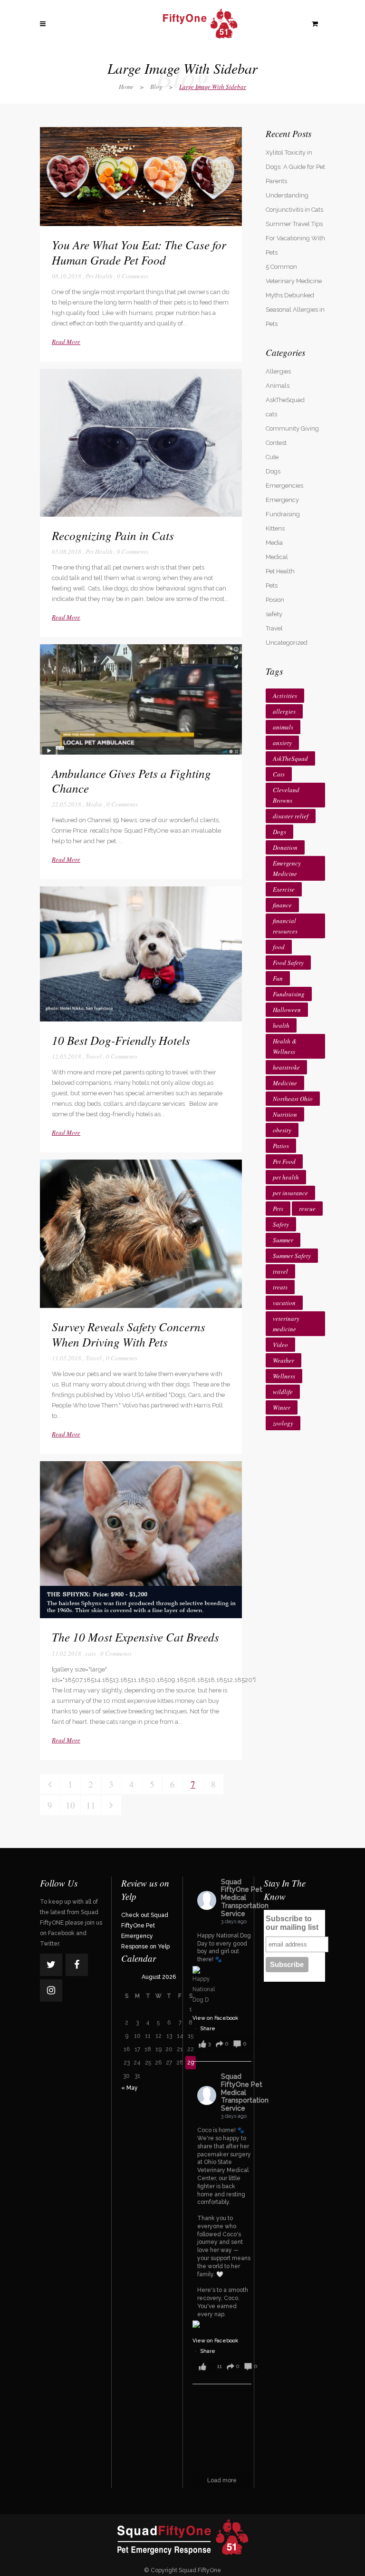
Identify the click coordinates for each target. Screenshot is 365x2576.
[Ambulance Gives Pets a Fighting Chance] (141, 699)
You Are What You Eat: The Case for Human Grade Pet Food (139, 252)
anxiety (282, 743)
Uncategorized (287, 643)
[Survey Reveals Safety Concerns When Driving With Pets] (141, 1234)
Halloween (287, 1010)
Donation (285, 847)
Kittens (275, 528)
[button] (226, 2044)
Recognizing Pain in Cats (113, 535)
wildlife (283, 1392)
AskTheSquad (285, 400)
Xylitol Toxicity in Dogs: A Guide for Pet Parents (295, 167)
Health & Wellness (285, 1046)
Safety (281, 1224)
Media (94, 804)
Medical (277, 557)
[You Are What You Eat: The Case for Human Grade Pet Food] (141, 177)
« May (130, 2088)
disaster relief (291, 816)
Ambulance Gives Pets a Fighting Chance (131, 781)
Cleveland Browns (286, 795)
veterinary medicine (286, 1324)
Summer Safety (292, 1256)
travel (280, 1271)
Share (208, 2029)
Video (280, 1345)
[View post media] (204, 1986)
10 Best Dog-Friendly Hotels (121, 1040)
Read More (66, 342)
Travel (94, 1056)
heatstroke (286, 1067)
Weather (283, 1360)
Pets (272, 585)
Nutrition (285, 1114)
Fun (278, 978)
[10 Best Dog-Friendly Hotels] (141, 954)
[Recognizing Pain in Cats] (141, 443)
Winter (282, 1407)
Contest (276, 443)
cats (91, 1653)
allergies (284, 711)
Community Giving (292, 428)
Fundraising (283, 514)
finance (282, 905)
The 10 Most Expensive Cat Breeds (135, 1637)
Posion (275, 600)
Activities (285, 696)
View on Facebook (215, 2018)
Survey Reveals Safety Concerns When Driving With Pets (129, 1334)
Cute (272, 457)
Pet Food (284, 1161)
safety (274, 614)
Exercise (284, 889)
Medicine (285, 1083)
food (279, 947)
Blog (156, 87)
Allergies (278, 371)
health (281, 1025)
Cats (279, 774)
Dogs (273, 471)
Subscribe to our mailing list (292, 1923)
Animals (278, 386)
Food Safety (288, 963)
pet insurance (290, 1193)
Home (126, 87)
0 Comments (133, 276)
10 (70, 1805)
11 (91, 1805)
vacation (284, 1303)
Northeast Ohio (293, 1099)
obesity (282, 1130)
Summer (283, 1240)
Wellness (284, 1376)
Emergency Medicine (287, 868)
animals (283, 727)
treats (280, 1287)
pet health (286, 1177)
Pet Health (99, 276)
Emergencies (284, 486)
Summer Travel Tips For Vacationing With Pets (295, 238)
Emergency (282, 500)
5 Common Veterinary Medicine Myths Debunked (294, 281)
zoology (283, 1423)
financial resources (285, 926)
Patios (281, 1146)
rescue (307, 1209)
